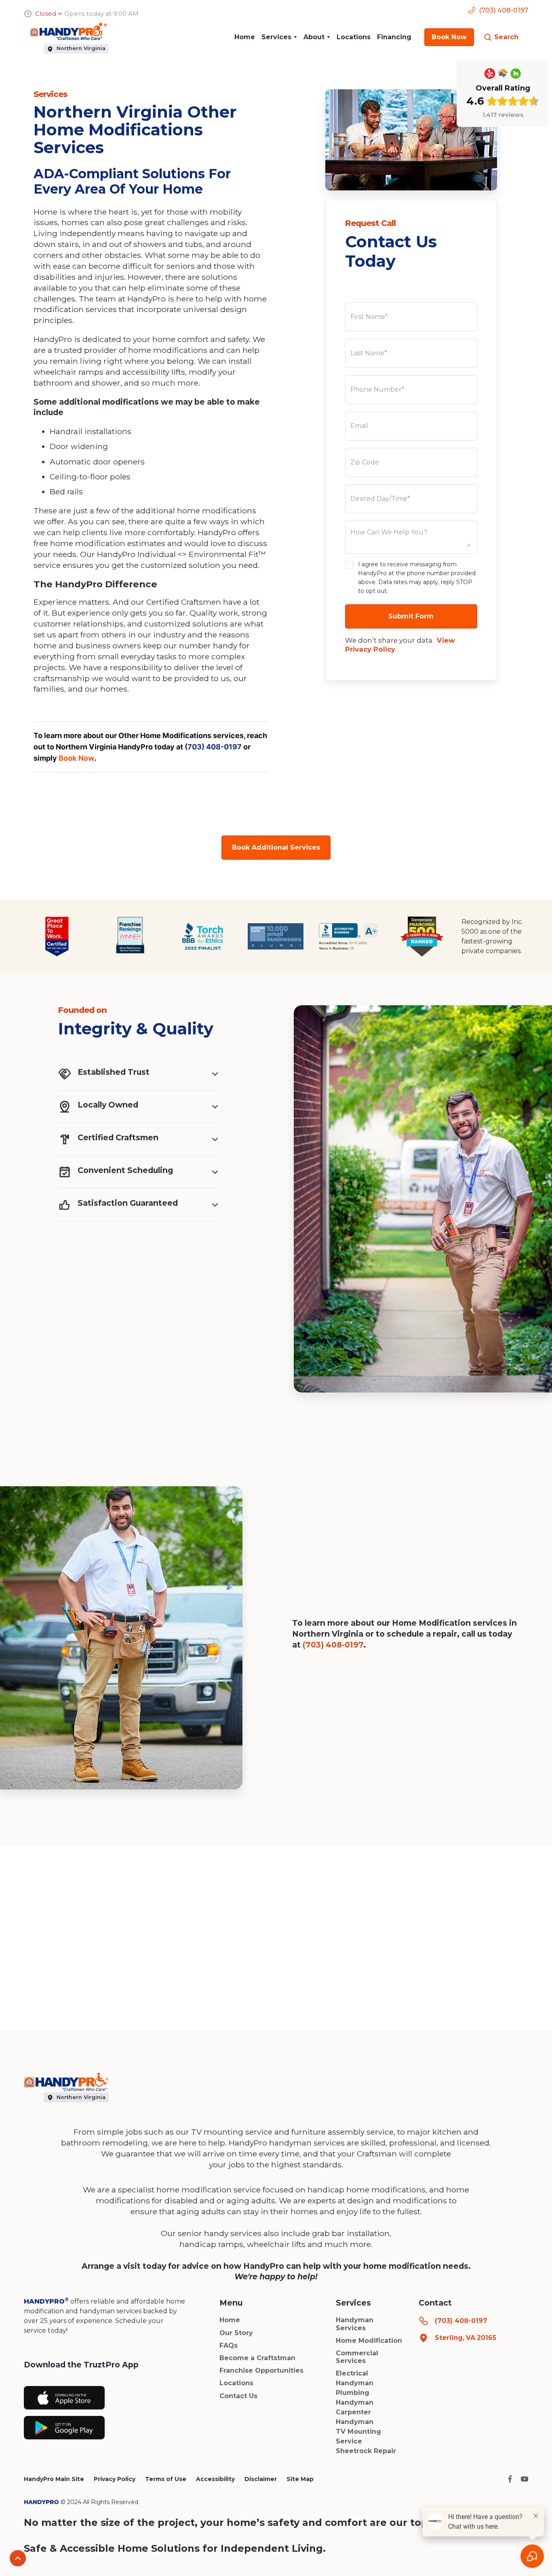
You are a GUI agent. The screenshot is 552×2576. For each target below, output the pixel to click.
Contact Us (238, 2396)
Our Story (236, 2333)
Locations (354, 37)
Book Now (76, 758)
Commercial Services (357, 2357)
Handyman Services (355, 2324)
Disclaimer (261, 2479)
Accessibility (215, 2479)
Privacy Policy (115, 2479)
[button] (279, 37)
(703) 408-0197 (213, 747)
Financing (394, 37)
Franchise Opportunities (261, 2370)
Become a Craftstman (257, 2358)
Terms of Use (166, 2479)
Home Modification (369, 2341)
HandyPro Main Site (54, 2479)
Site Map (300, 2479)
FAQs (229, 2345)
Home (245, 37)
